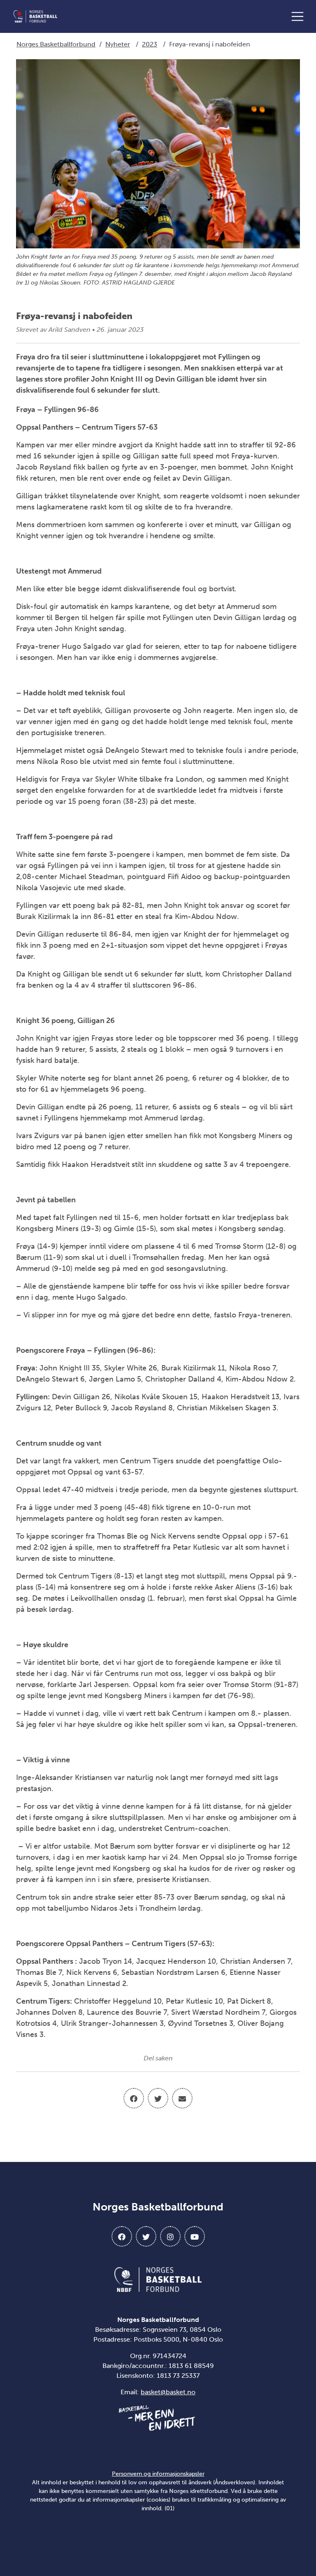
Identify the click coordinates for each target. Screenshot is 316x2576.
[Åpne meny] (300, 16)
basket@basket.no (168, 2392)
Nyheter (118, 44)
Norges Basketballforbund (56, 44)
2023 (150, 44)
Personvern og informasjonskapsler (158, 2474)
